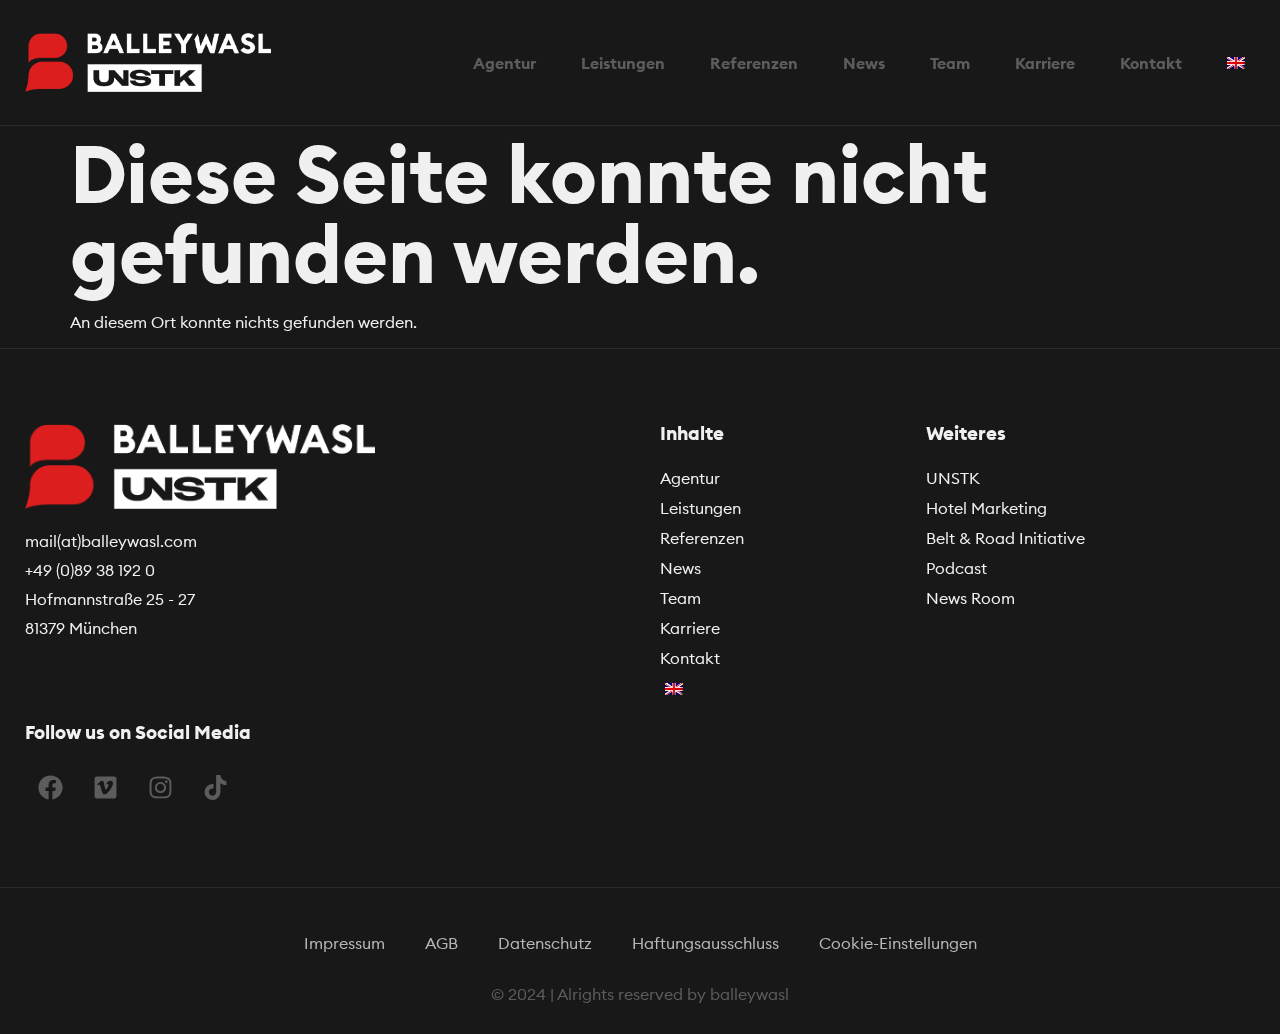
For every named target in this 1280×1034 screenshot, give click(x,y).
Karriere (690, 628)
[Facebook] (50, 787)
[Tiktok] (215, 787)
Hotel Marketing (986, 508)
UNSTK (953, 478)
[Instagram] (160, 787)
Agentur (690, 478)
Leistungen (700, 508)
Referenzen (702, 538)
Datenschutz (545, 943)
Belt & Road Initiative (1005, 538)
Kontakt (690, 658)
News (680, 568)
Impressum (344, 943)
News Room (970, 598)
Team (680, 598)
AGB (441, 943)
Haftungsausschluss (705, 943)
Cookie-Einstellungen (898, 943)
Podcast (956, 568)
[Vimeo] (105, 787)
